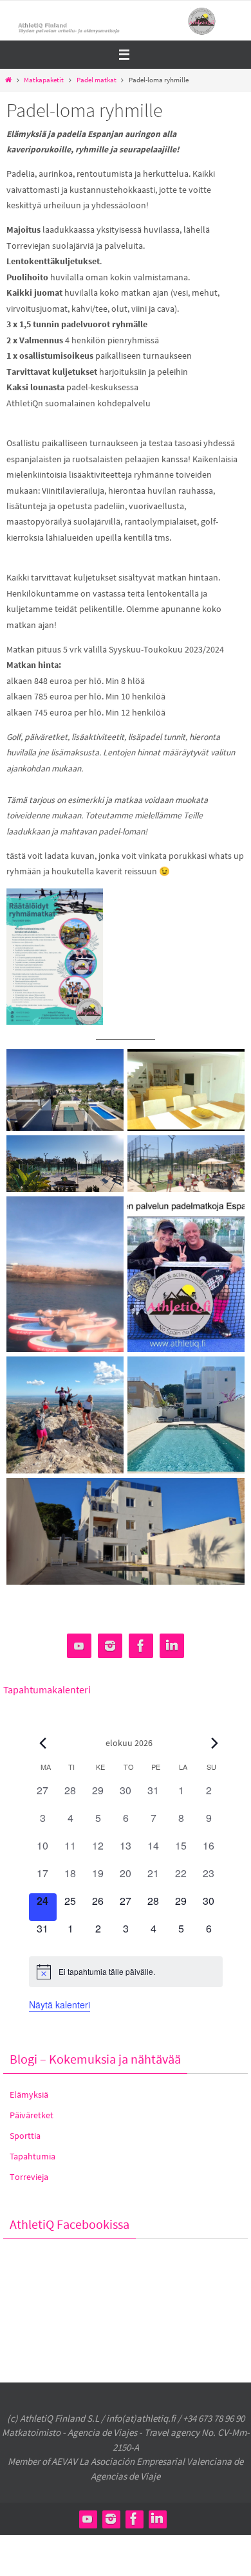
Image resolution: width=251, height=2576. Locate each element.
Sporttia (25, 2136)
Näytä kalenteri (60, 2004)
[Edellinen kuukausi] (43, 1743)
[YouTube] (79, 1646)
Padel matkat (97, 80)
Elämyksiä (29, 2094)
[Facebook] (141, 1646)
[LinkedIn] (172, 1646)
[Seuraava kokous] (215, 1743)
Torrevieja (29, 2177)
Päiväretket (32, 2115)
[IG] (110, 1646)
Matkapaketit (44, 80)
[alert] (126, 1972)
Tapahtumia (33, 2156)
